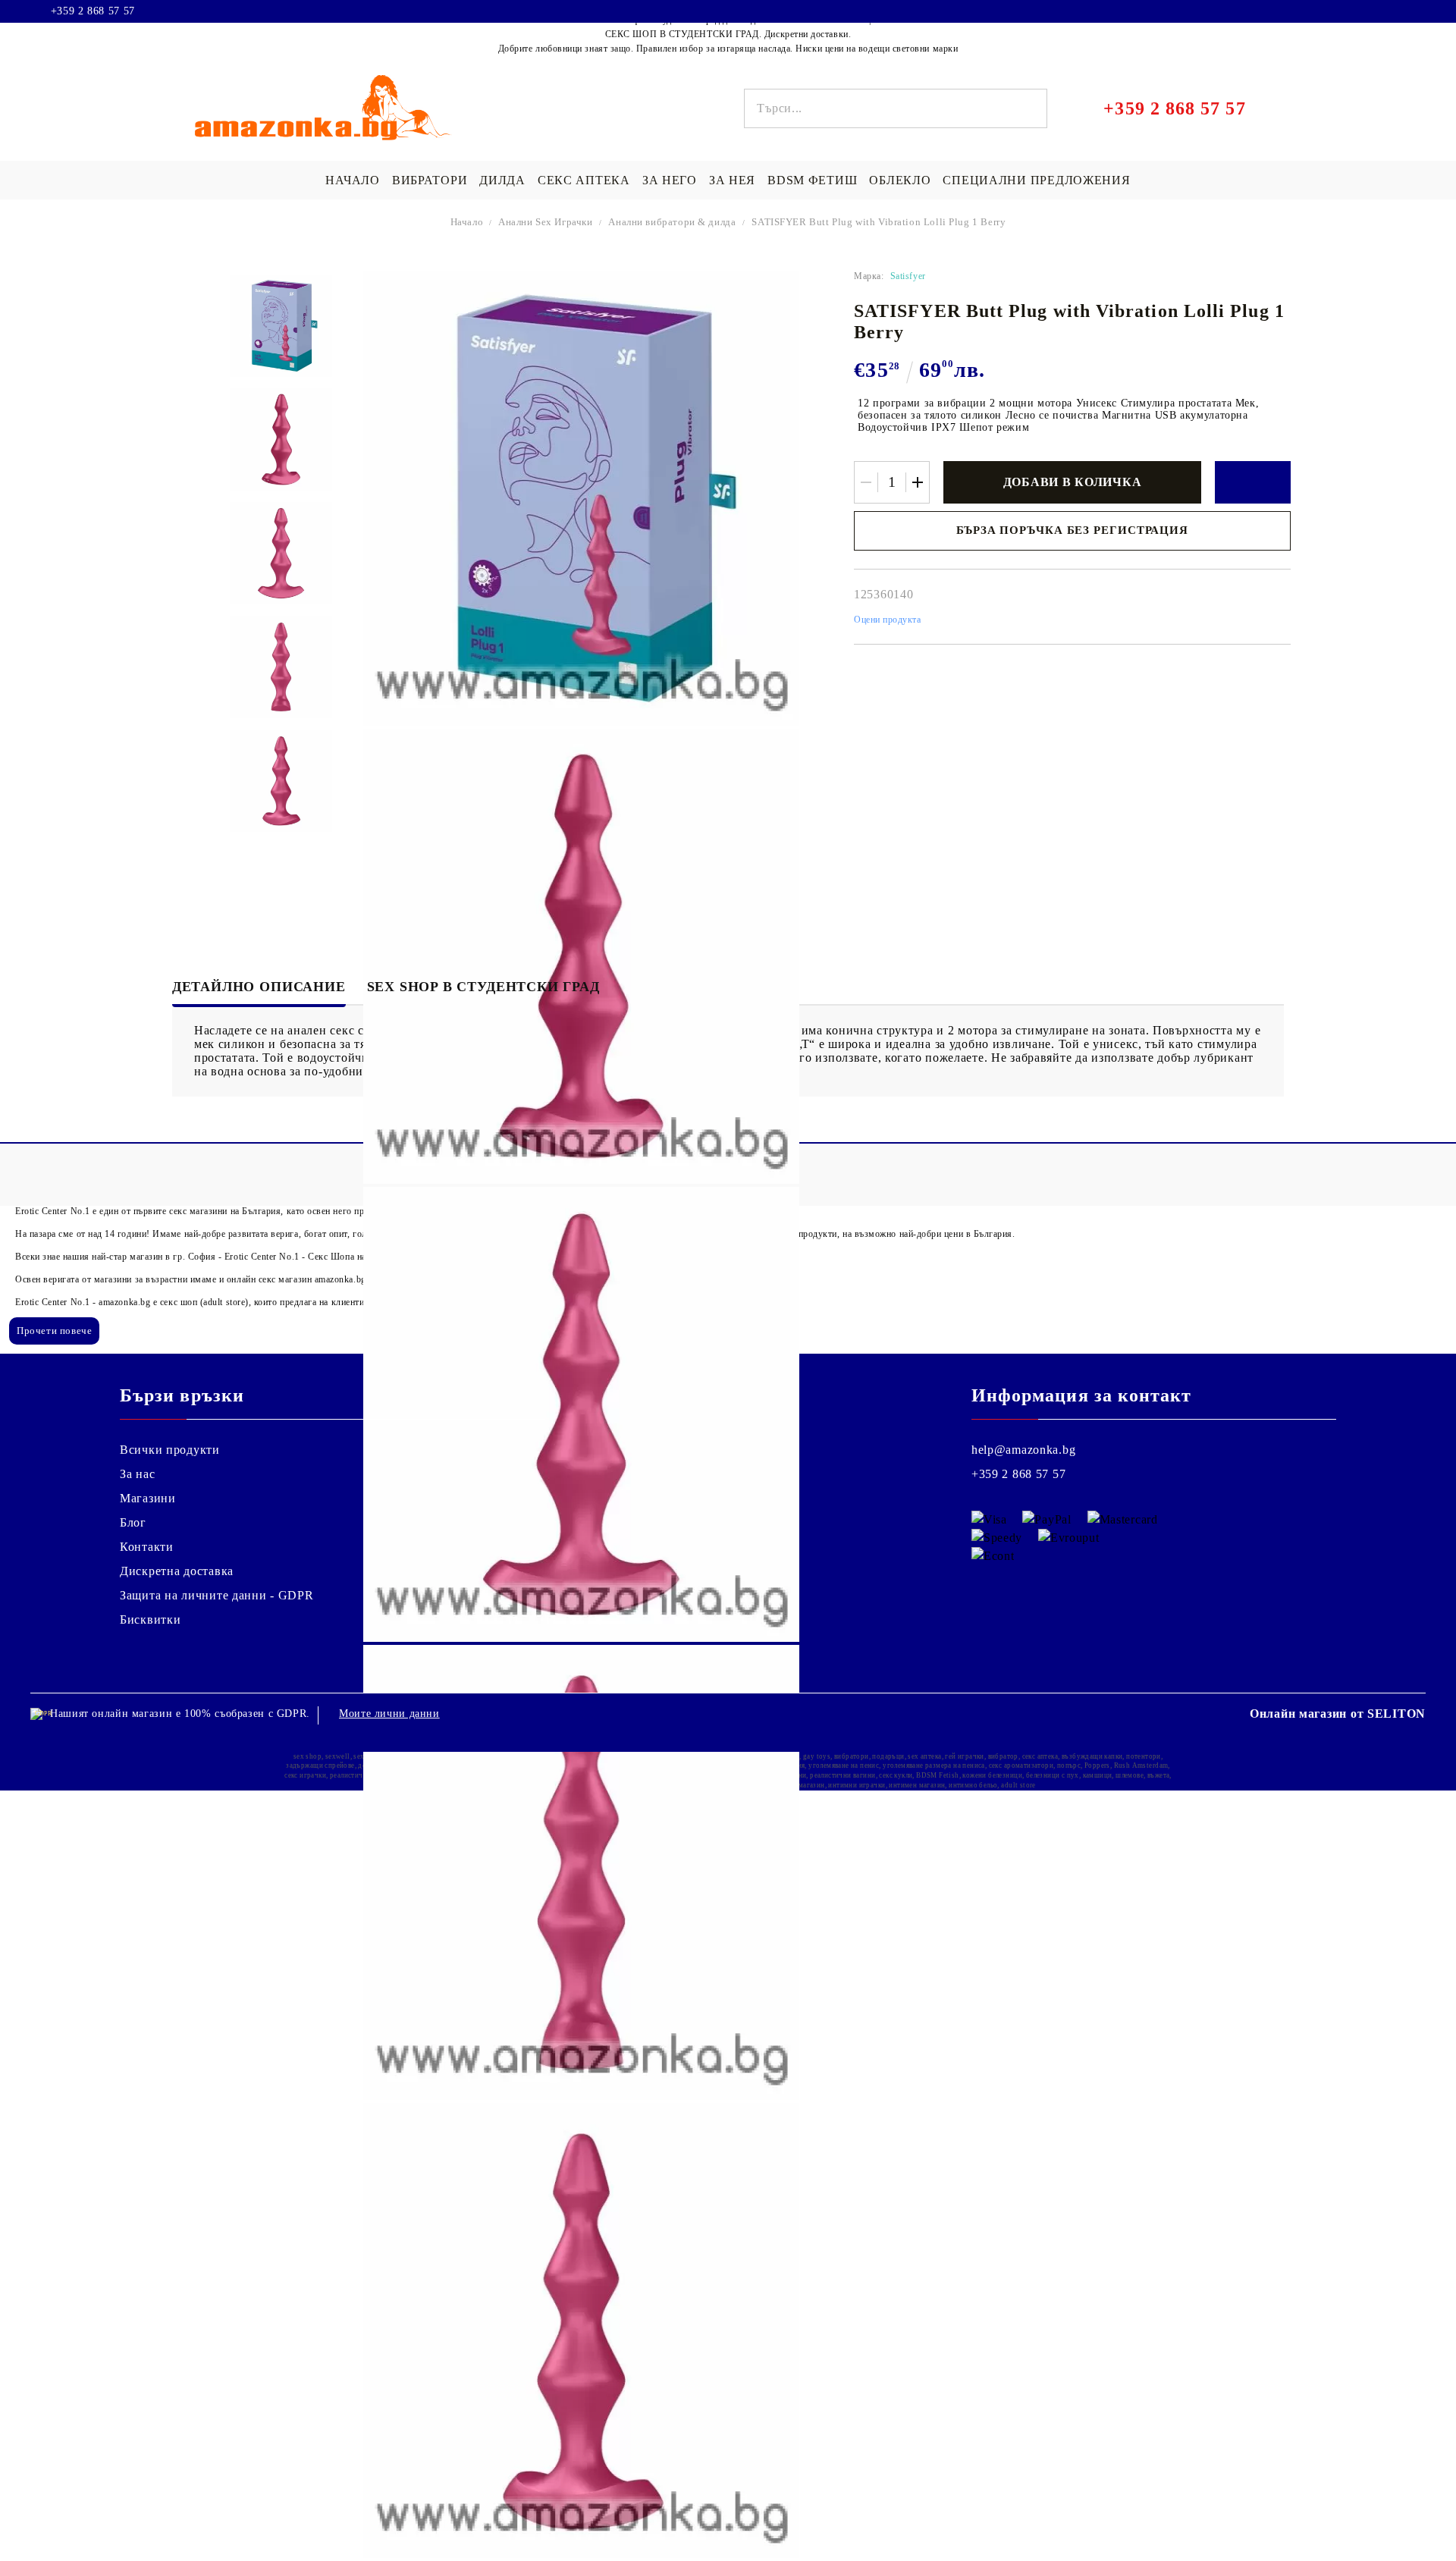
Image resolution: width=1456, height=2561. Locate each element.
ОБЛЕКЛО (900, 180)
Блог (133, 1522)
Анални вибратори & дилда (672, 222)
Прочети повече (54, 1331)
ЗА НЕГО (670, 180)
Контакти (147, 1547)
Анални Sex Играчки (546, 222)
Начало (467, 222)
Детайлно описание (259, 987)
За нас (137, 1474)
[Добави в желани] (1253, 482)
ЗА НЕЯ (732, 180)
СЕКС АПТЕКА (584, 180)
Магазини (148, 1498)
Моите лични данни (389, 1714)
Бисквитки (150, 1619)
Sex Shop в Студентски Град (483, 987)
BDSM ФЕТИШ (812, 180)
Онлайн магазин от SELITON (1338, 1714)
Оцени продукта (888, 620)
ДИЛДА (502, 180)
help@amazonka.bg (1024, 1450)
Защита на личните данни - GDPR (217, 1595)
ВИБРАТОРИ (430, 180)
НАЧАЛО (352, 180)
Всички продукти (170, 1450)
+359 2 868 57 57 (93, 11)
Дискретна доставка (177, 1571)
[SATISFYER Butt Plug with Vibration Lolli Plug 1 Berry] (281, 326)
